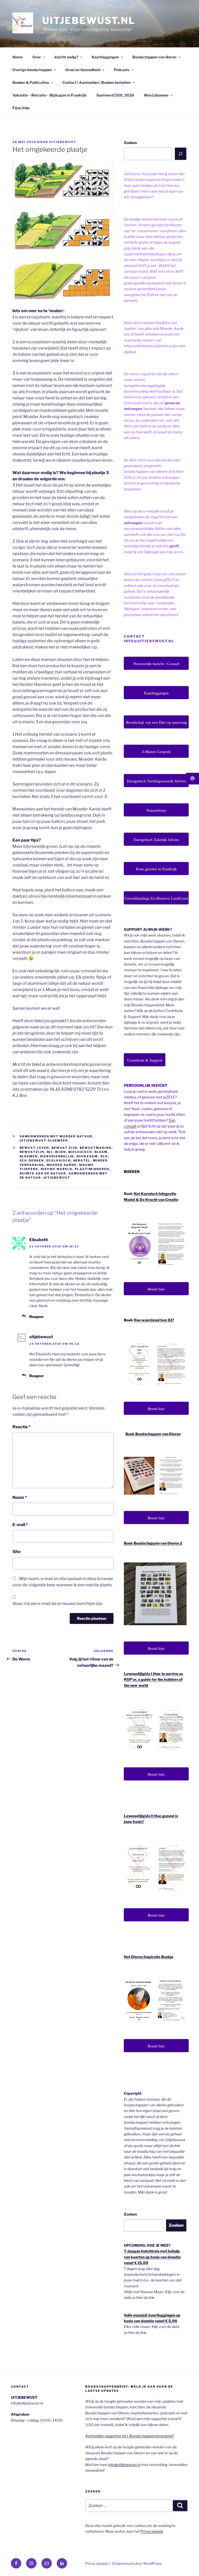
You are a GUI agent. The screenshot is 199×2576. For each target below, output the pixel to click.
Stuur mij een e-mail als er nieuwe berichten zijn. (58, 1604)
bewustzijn (32, 1152)
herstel (82, 1160)
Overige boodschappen (32, 70)
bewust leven (34, 1148)
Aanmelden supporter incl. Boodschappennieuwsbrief (129, 2436)
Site (16, 1552)
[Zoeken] (181, 154)
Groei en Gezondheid (83, 70)
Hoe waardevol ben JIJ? (154, 1320)
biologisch (80, 1152)
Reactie (22, 1427)
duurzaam (87, 1156)
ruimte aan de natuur (43, 1173)
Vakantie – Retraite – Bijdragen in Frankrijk (49, 95)
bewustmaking (96, 1148)
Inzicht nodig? (66, 57)
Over (37, 57)
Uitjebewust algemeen (44, 1140)
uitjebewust (63, 142)
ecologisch (59, 1160)
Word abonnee (156, 95)
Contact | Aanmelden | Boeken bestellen (97, 82)
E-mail (20, 1525)
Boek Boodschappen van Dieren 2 (153, 1543)
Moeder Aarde (62, 1165)
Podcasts (122, 70)
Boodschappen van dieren (154, 57)
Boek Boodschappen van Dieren (153, 1434)
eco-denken (32, 1160)
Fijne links (21, 108)
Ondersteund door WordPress (137, 2563)
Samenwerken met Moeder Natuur (56, 1136)
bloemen (29, 1156)
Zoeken (130, 143)
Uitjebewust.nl (89, 21)
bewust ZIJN (65, 1148)
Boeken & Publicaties (31, 82)
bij (50, 1152)
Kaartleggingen (105, 57)
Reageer (37, 1317)
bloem (101, 1152)
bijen (61, 1152)
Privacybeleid (152, 2531)
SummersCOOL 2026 (115, 95)
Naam (20, 1497)
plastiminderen (92, 1169)
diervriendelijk (57, 1156)
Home (17, 57)
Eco (104, 1156)
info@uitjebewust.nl (124, 2465)
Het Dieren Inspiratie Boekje (149, 1957)
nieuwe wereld (57, 1169)
